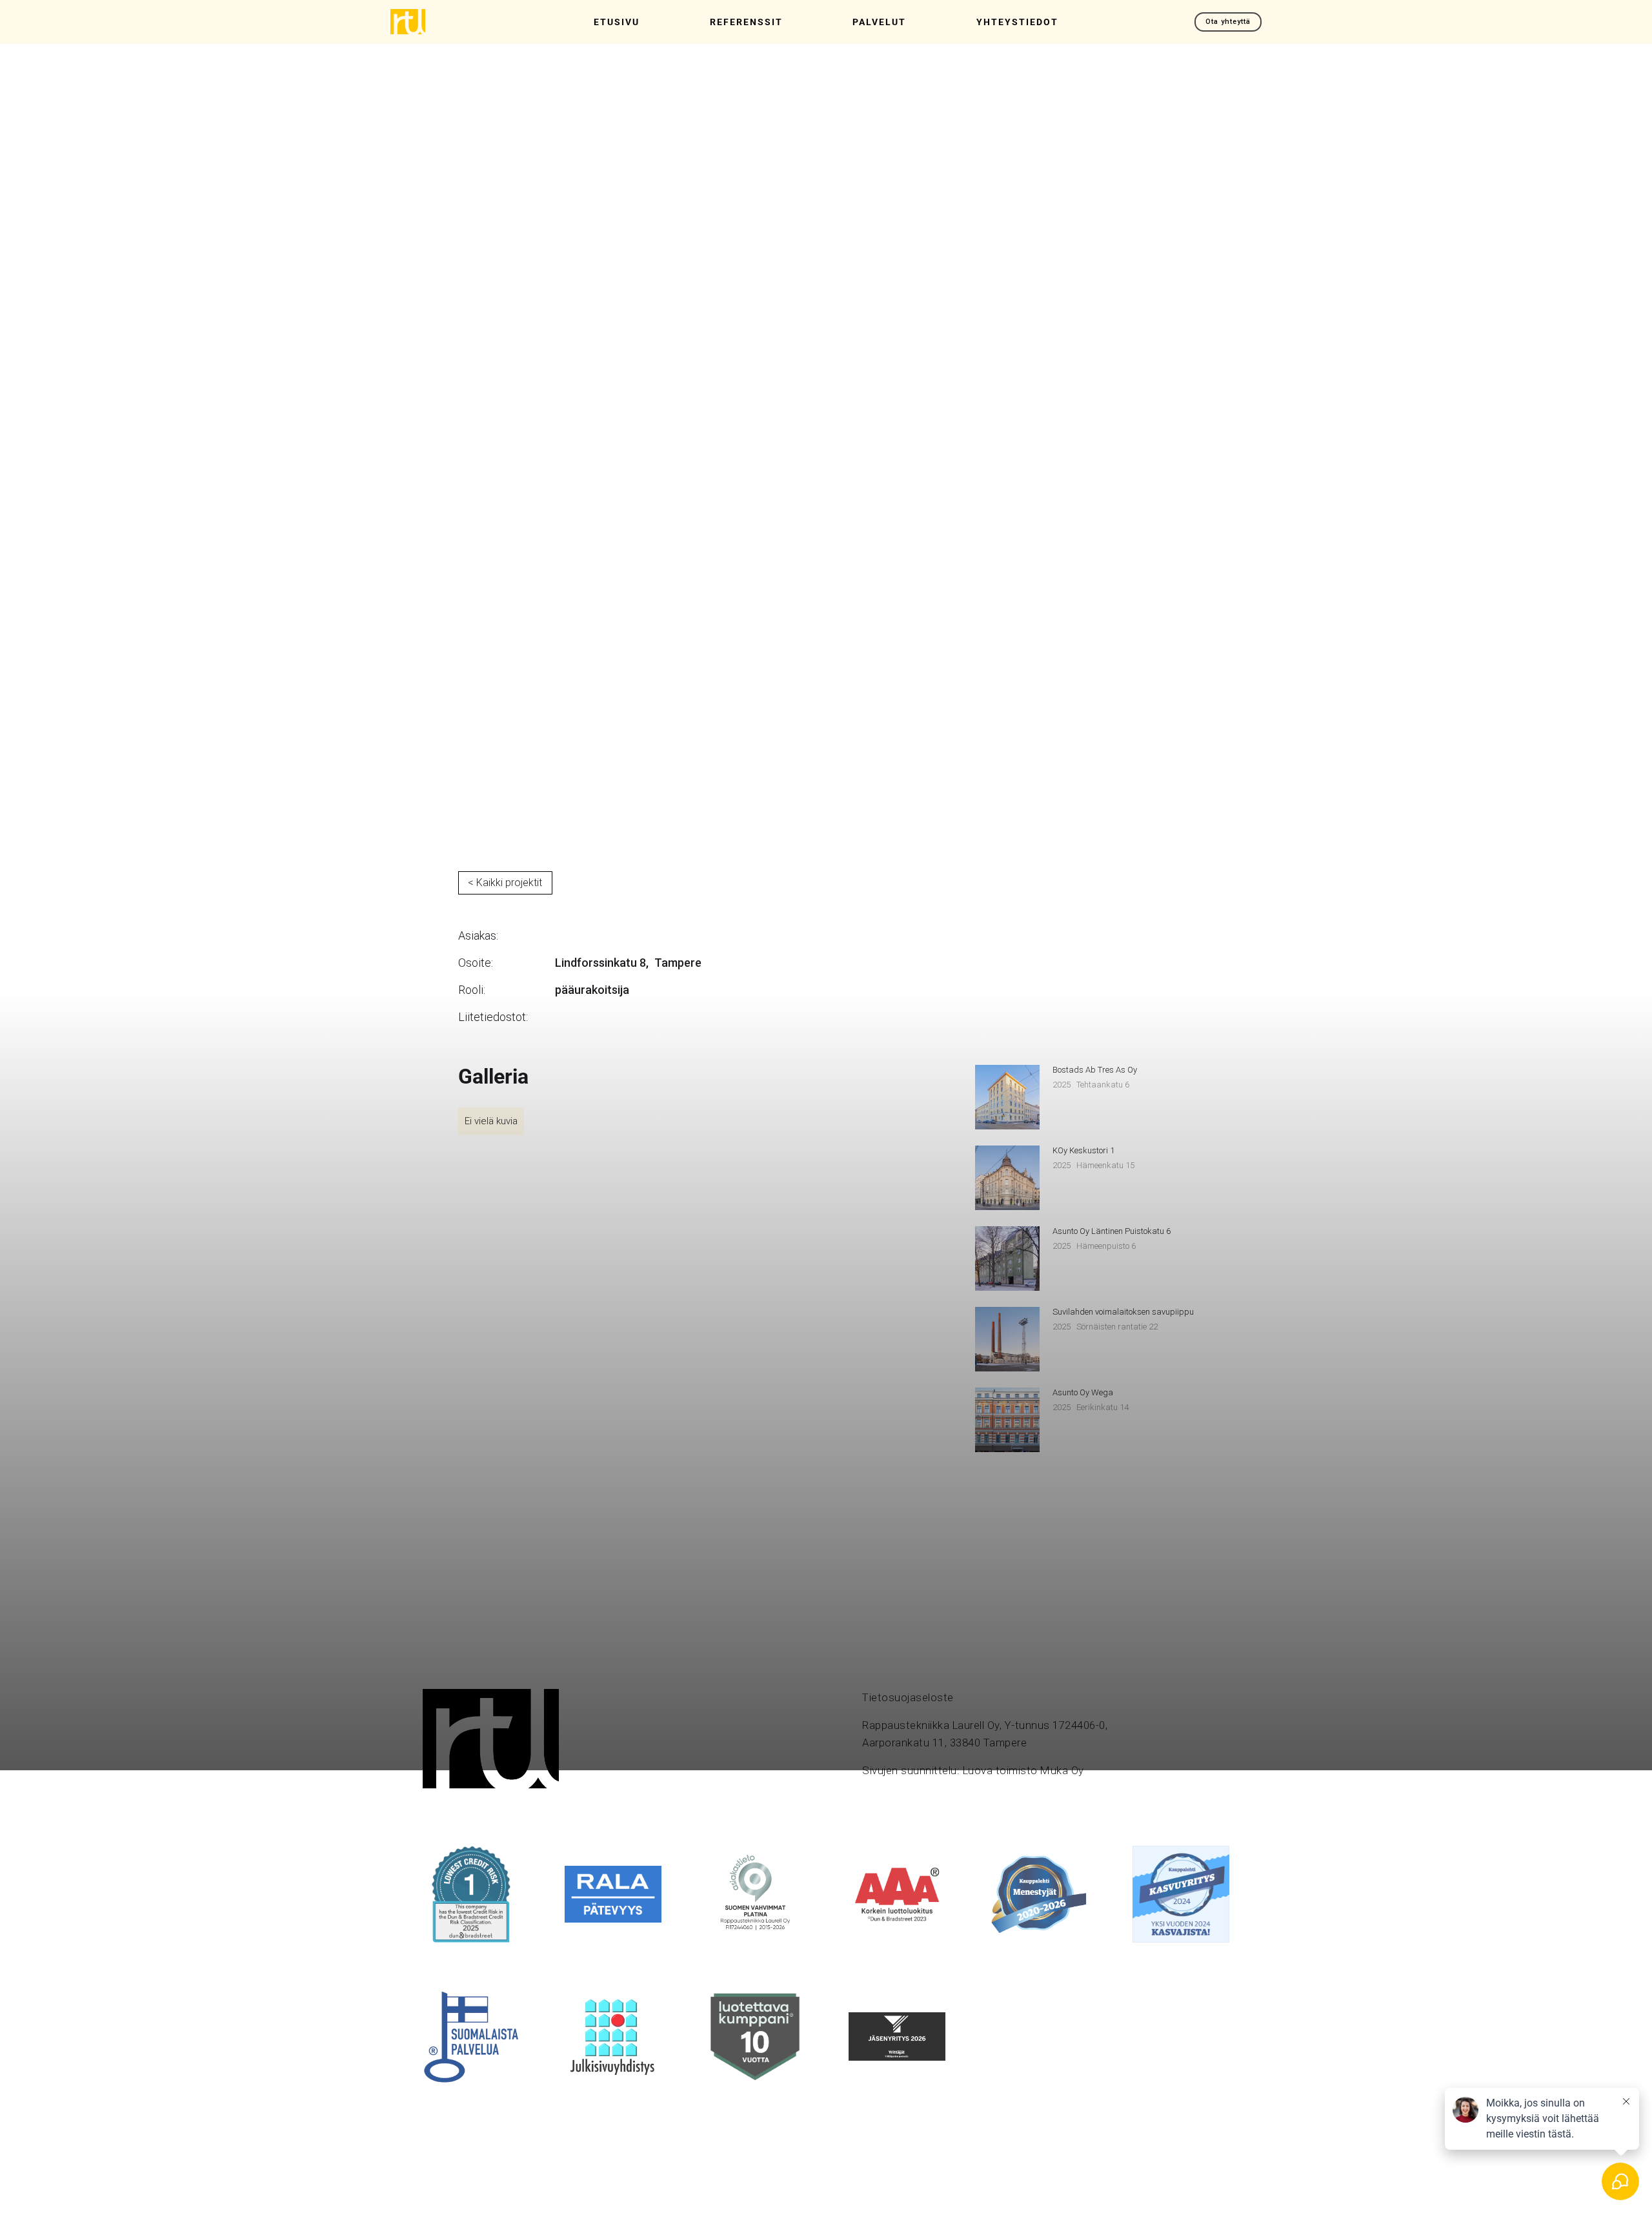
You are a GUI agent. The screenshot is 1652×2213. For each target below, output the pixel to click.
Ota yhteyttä (1228, 22)
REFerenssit (746, 22)
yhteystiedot (1017, 22)
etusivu (617, 22)
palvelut (879, 22)
